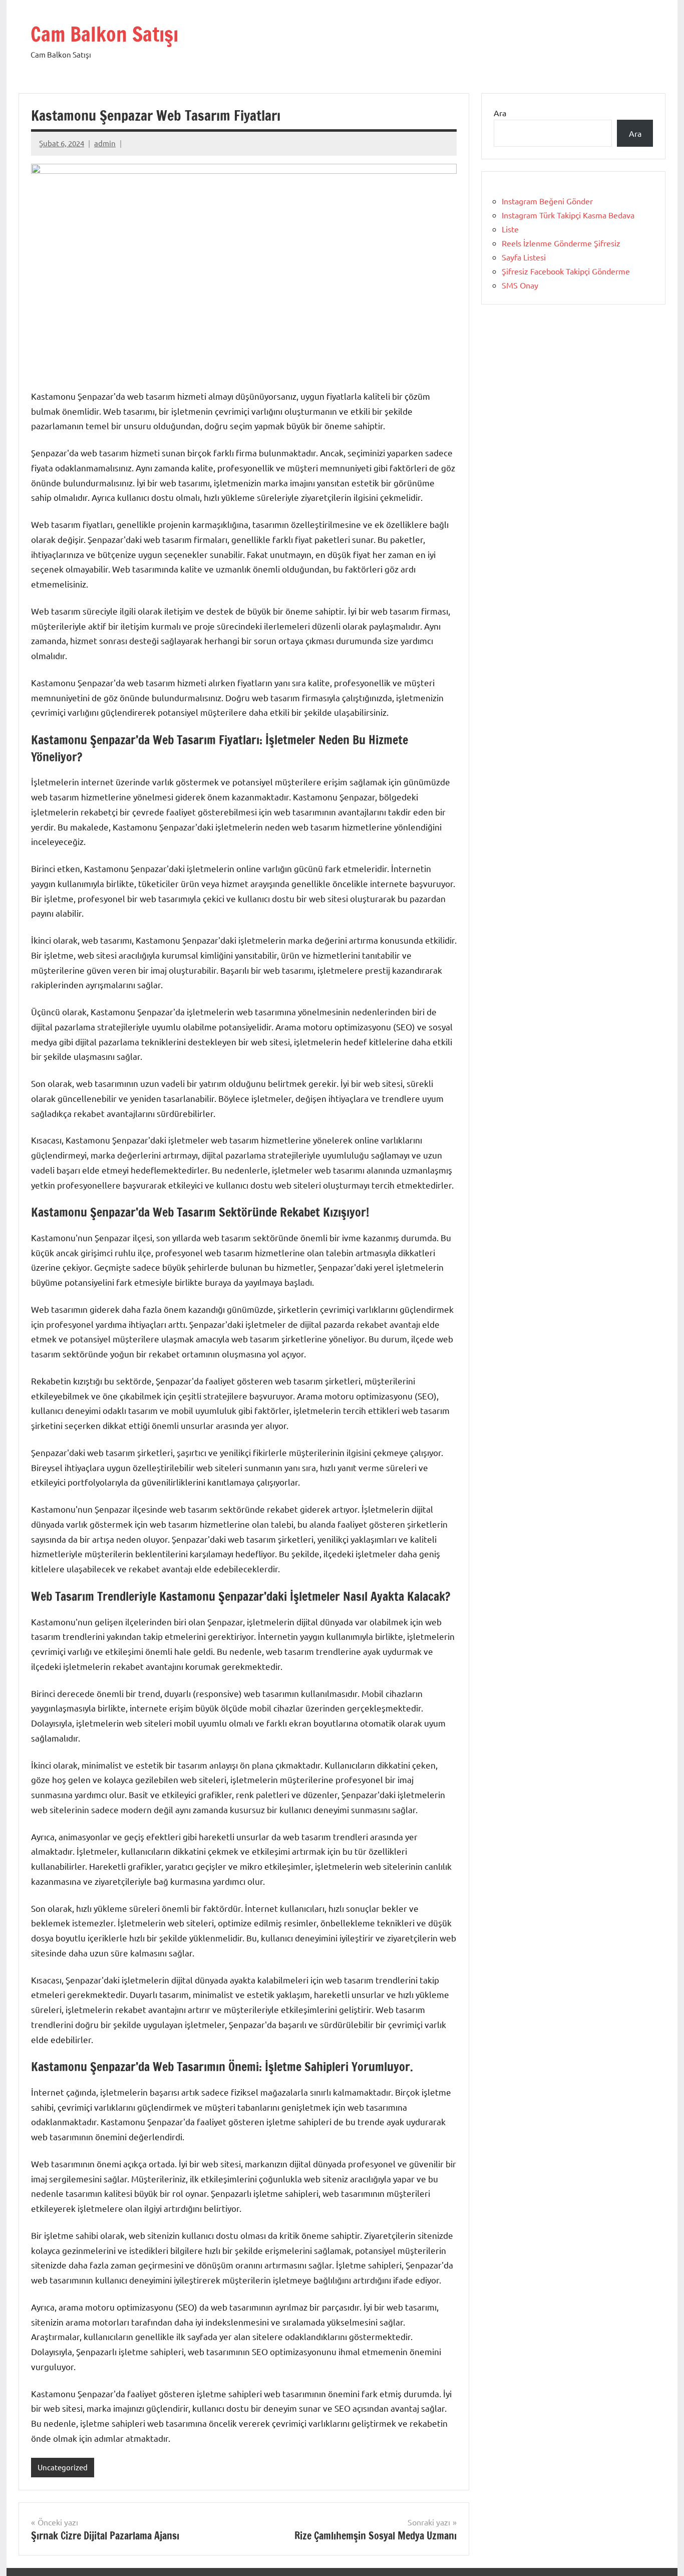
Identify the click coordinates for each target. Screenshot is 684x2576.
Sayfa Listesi (524, 257)
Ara (500, 113)
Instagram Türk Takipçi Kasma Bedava (568, 215)
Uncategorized (63, 2467)
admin (105, 143)
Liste (510, 229)
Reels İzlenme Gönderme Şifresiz (561, 243)
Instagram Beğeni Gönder (547, 201)
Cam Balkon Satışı (104, 34)
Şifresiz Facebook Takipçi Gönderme (566, 271)
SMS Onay (520, 285)
